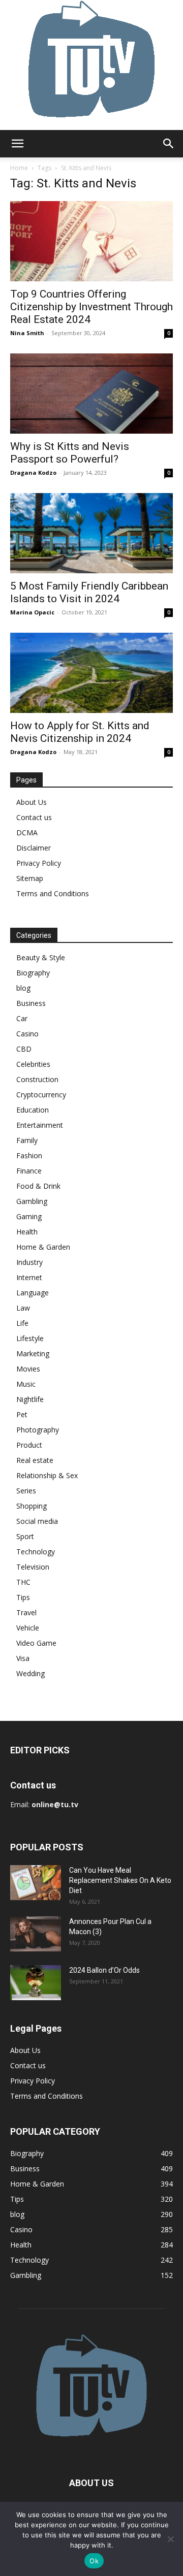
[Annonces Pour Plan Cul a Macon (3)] (36, 1934)
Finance (29, 1171)
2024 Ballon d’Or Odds (104, 1970)
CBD (24, 1049)
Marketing (33, 1354)
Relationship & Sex (47, 1475)
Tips (23, 1597)
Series (26, 1491)
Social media (37, 1521)
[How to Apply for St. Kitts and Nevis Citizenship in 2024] (91, 673)
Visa (23, 1658)
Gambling (32, 1201)
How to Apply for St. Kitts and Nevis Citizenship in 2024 (80, 732)
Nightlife (30, 1399)
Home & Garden (43, 1247)
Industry (29, 1262)
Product (29, 1445)
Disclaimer (34, 848)
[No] (170, 2539)
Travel (26, 1612)
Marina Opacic (32, 612)
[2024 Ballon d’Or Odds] (36, 1983)
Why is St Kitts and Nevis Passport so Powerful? (70, 453)
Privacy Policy (39, 863)
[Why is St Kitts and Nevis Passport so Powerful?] (91, 394)
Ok (94, 2561)
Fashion (29, 1155)
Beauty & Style (41, 957)
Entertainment (40, 1125)
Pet (22, 1414)
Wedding (30, 1673)
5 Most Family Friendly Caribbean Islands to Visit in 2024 (89, 592)
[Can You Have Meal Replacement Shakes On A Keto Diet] (36, 1883)
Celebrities (33, 1064)
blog (23, 988)
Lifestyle (30, 1338)
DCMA (27, 833)
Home (19, 168)
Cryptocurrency (41, 1095)
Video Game (36, 1643)
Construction (37, 1079)
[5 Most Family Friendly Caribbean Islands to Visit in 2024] (91, 533)
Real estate (35, 1460)
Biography (33, 973)
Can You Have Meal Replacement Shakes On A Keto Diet (120, 1880)
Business (31, 1003)
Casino (27, 1034)
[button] (17, 144)
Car (22, 1018)
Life (22, 1323)
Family (27, 1140)
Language (33, 1293)
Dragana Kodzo (33, 472)
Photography (38, 1430)
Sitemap (30, 878)
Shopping (32, 1506)
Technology (36, 1552)
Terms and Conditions (53, 893)
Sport (25, 1536)
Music (26, 1384)
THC (23, 1582)
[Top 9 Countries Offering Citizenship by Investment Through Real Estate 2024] (91, 241)
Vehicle (28, 1628)
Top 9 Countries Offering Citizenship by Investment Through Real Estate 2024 (91, 307)
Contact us (34, 817)
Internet (29, 1277)
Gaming (29, 1216)
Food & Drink (38, 1186)
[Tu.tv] (91, 65)
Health (27, 1232)
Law (23, 1308)
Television (33, 1567)
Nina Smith (27, 333)
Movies (28, 1369)
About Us (32, 802)
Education (33, 1110)
